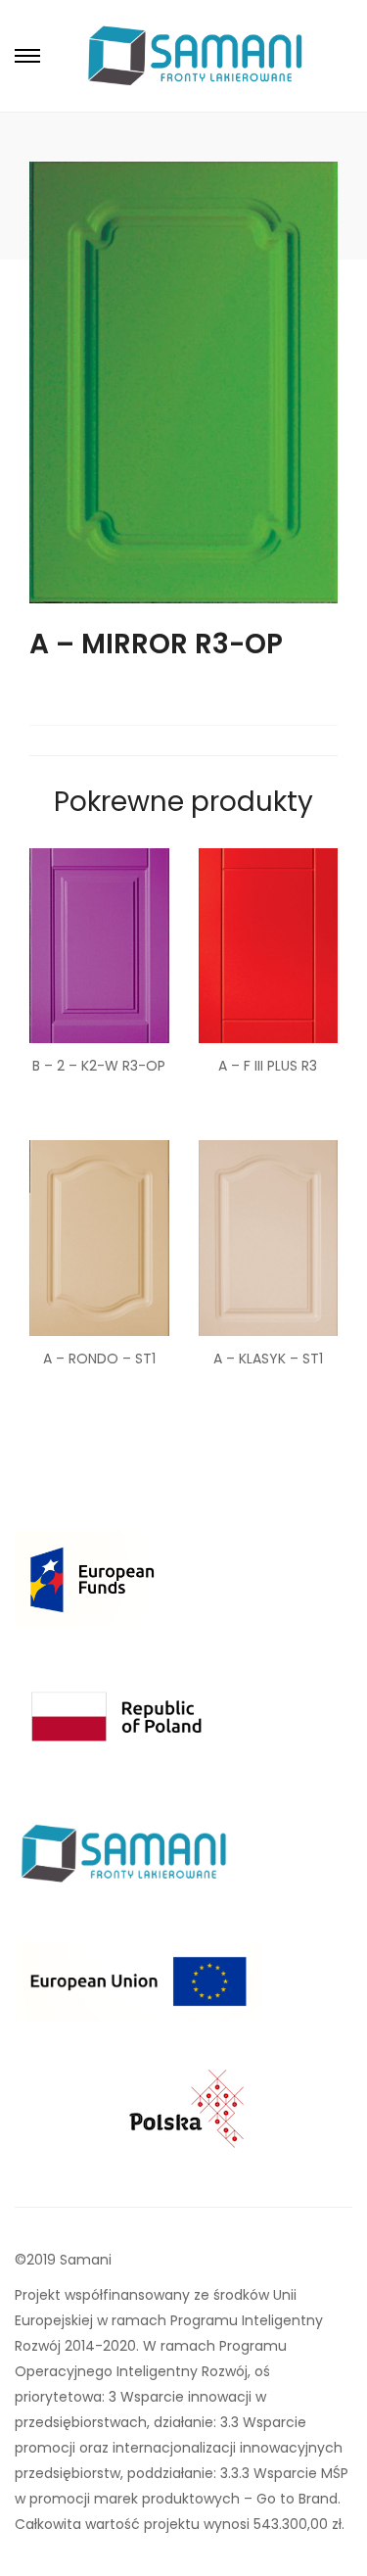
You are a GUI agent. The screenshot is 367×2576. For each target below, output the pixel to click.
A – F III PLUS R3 (268, 1066)
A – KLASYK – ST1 (268, 1359)
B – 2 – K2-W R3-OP (99, 1066)
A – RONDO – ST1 (99, 1359)
